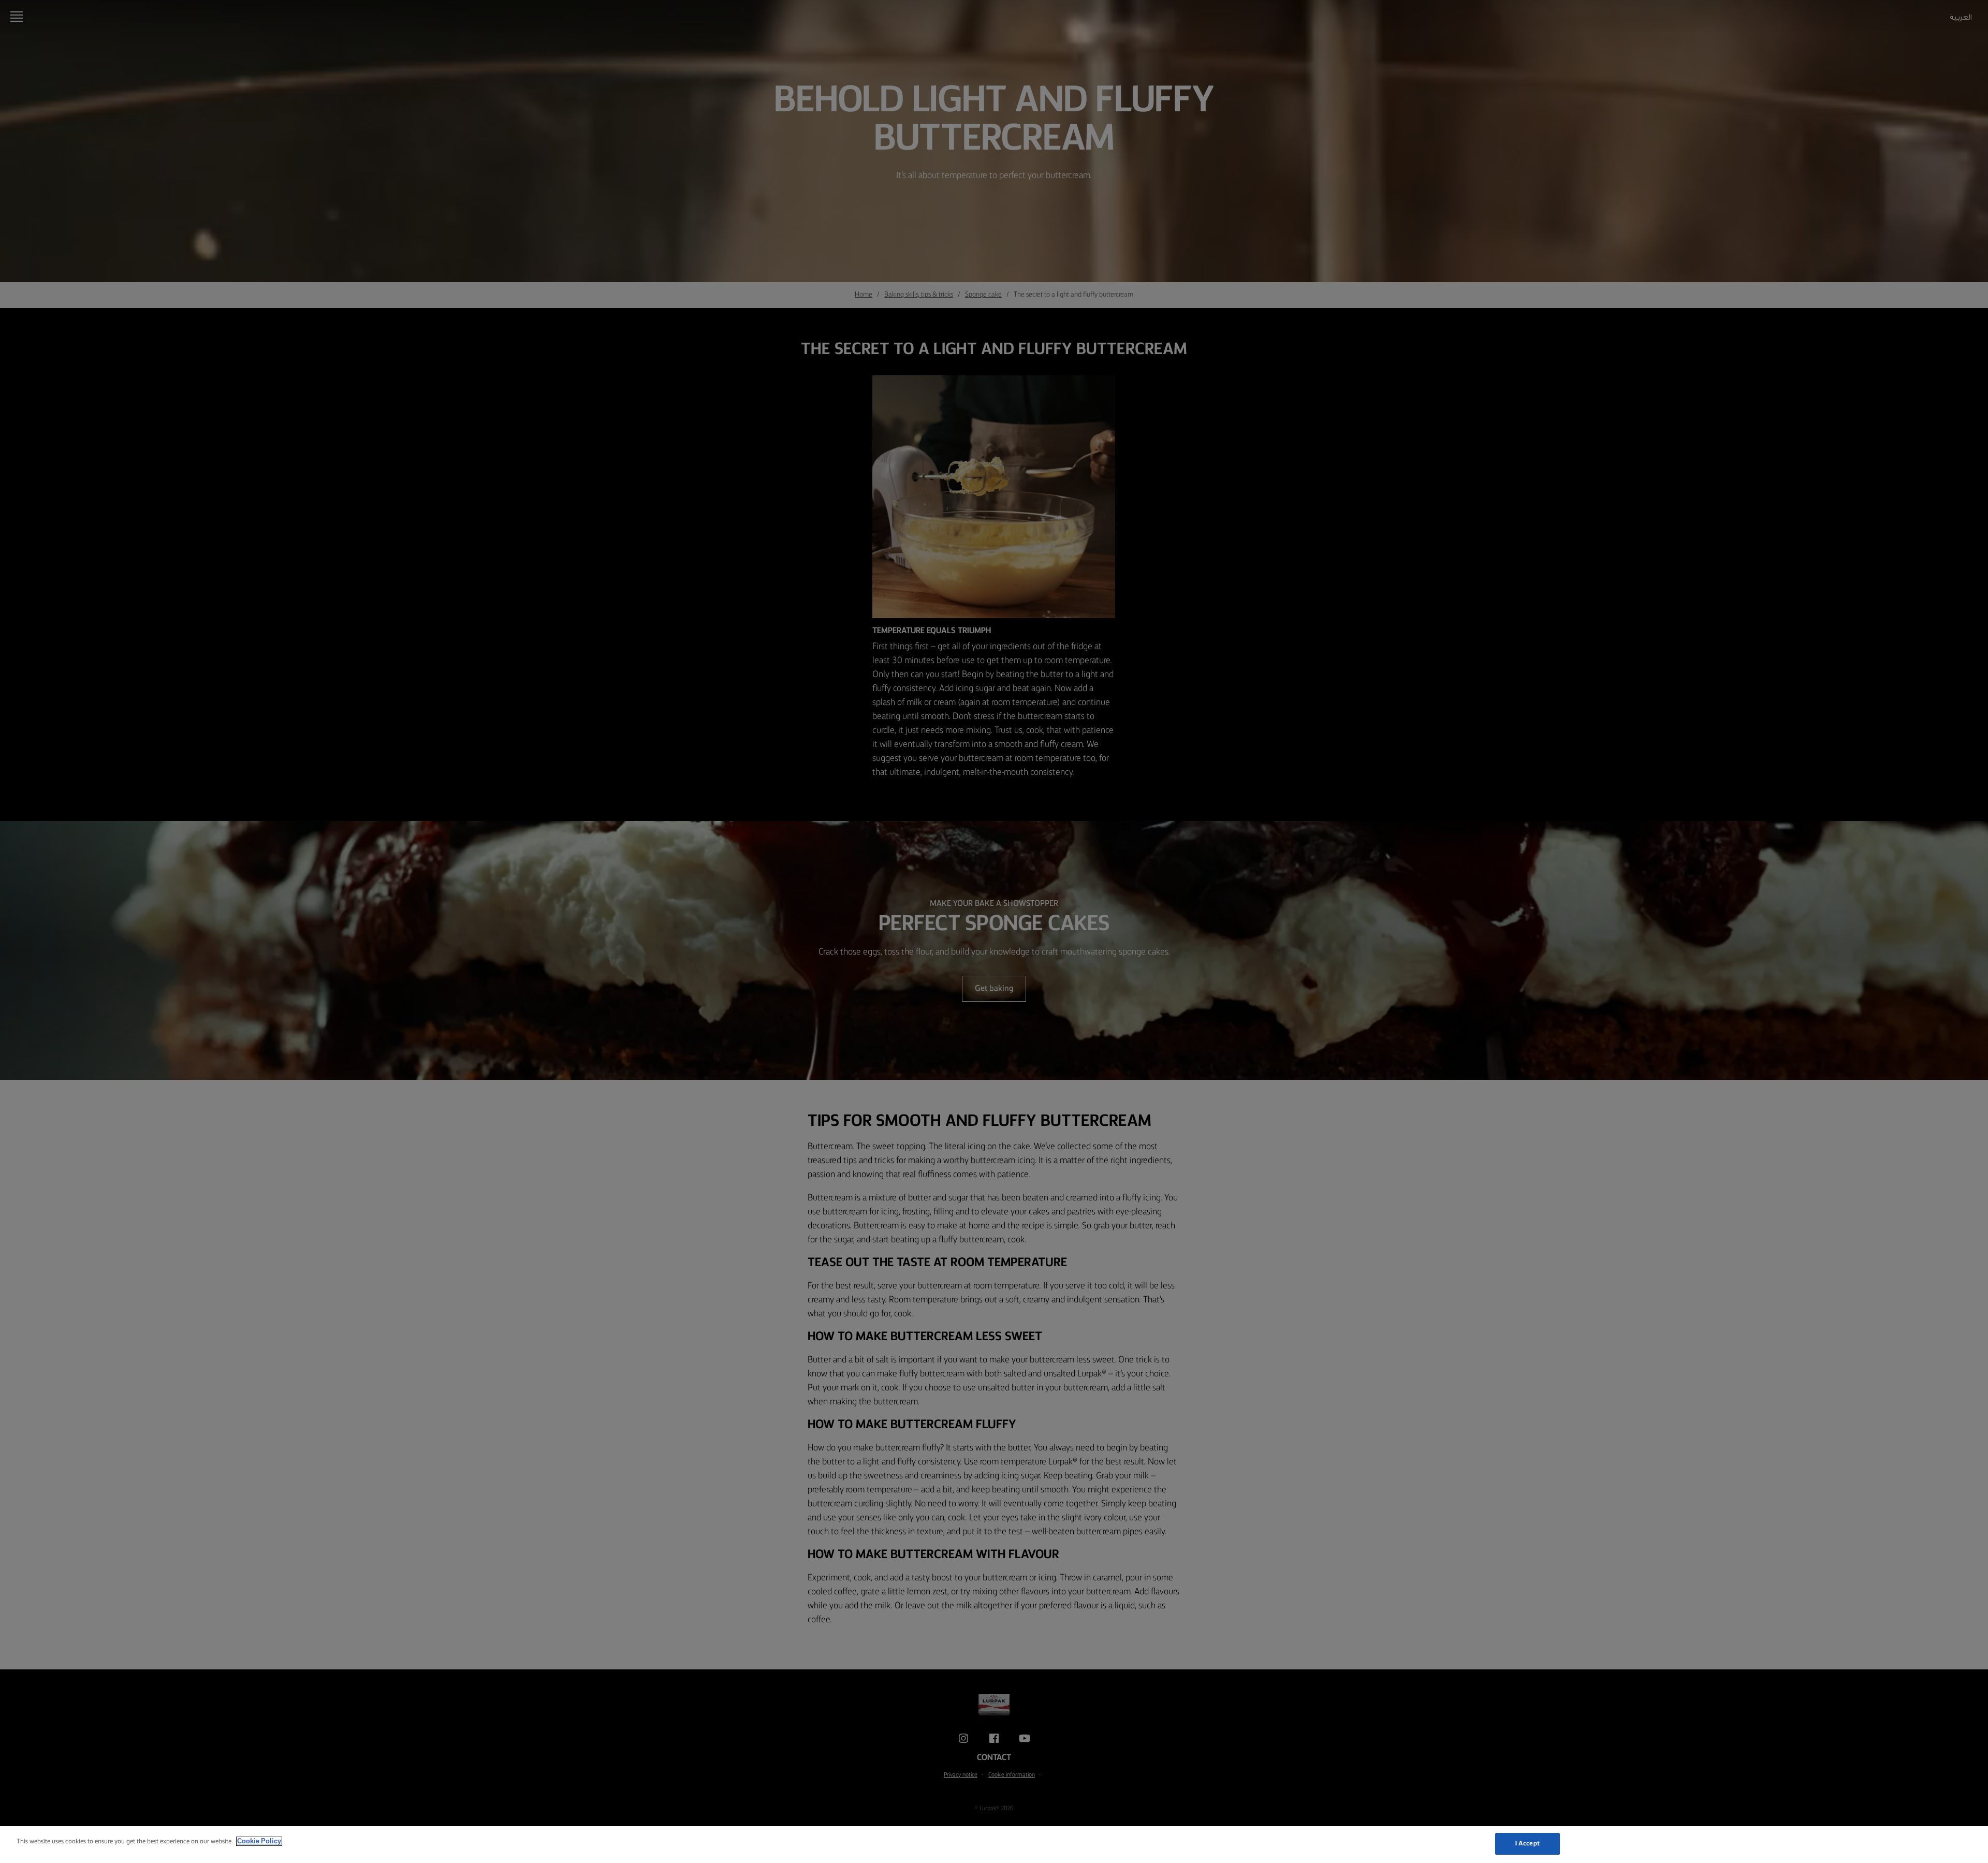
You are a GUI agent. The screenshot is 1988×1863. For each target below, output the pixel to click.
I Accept (1527, 1844)
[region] (994, 1845)
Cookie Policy (259, 1841)
